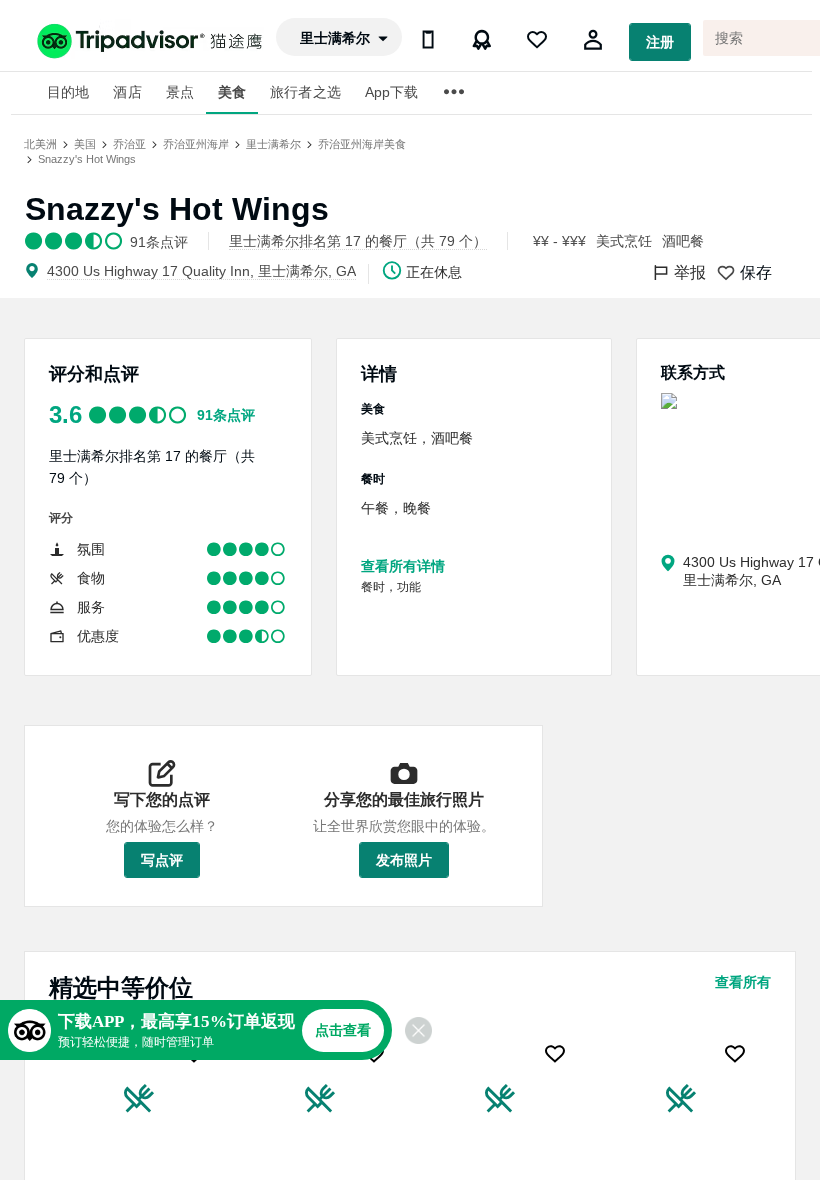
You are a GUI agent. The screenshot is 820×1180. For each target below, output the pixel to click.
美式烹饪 (624, 241)
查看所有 (743, 982)
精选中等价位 (121, 987)
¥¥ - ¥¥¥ (559, 241)
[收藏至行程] (194, 1054)
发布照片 (404, 860)
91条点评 (226, 415)
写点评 (162, 860)
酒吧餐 (683, 241)
